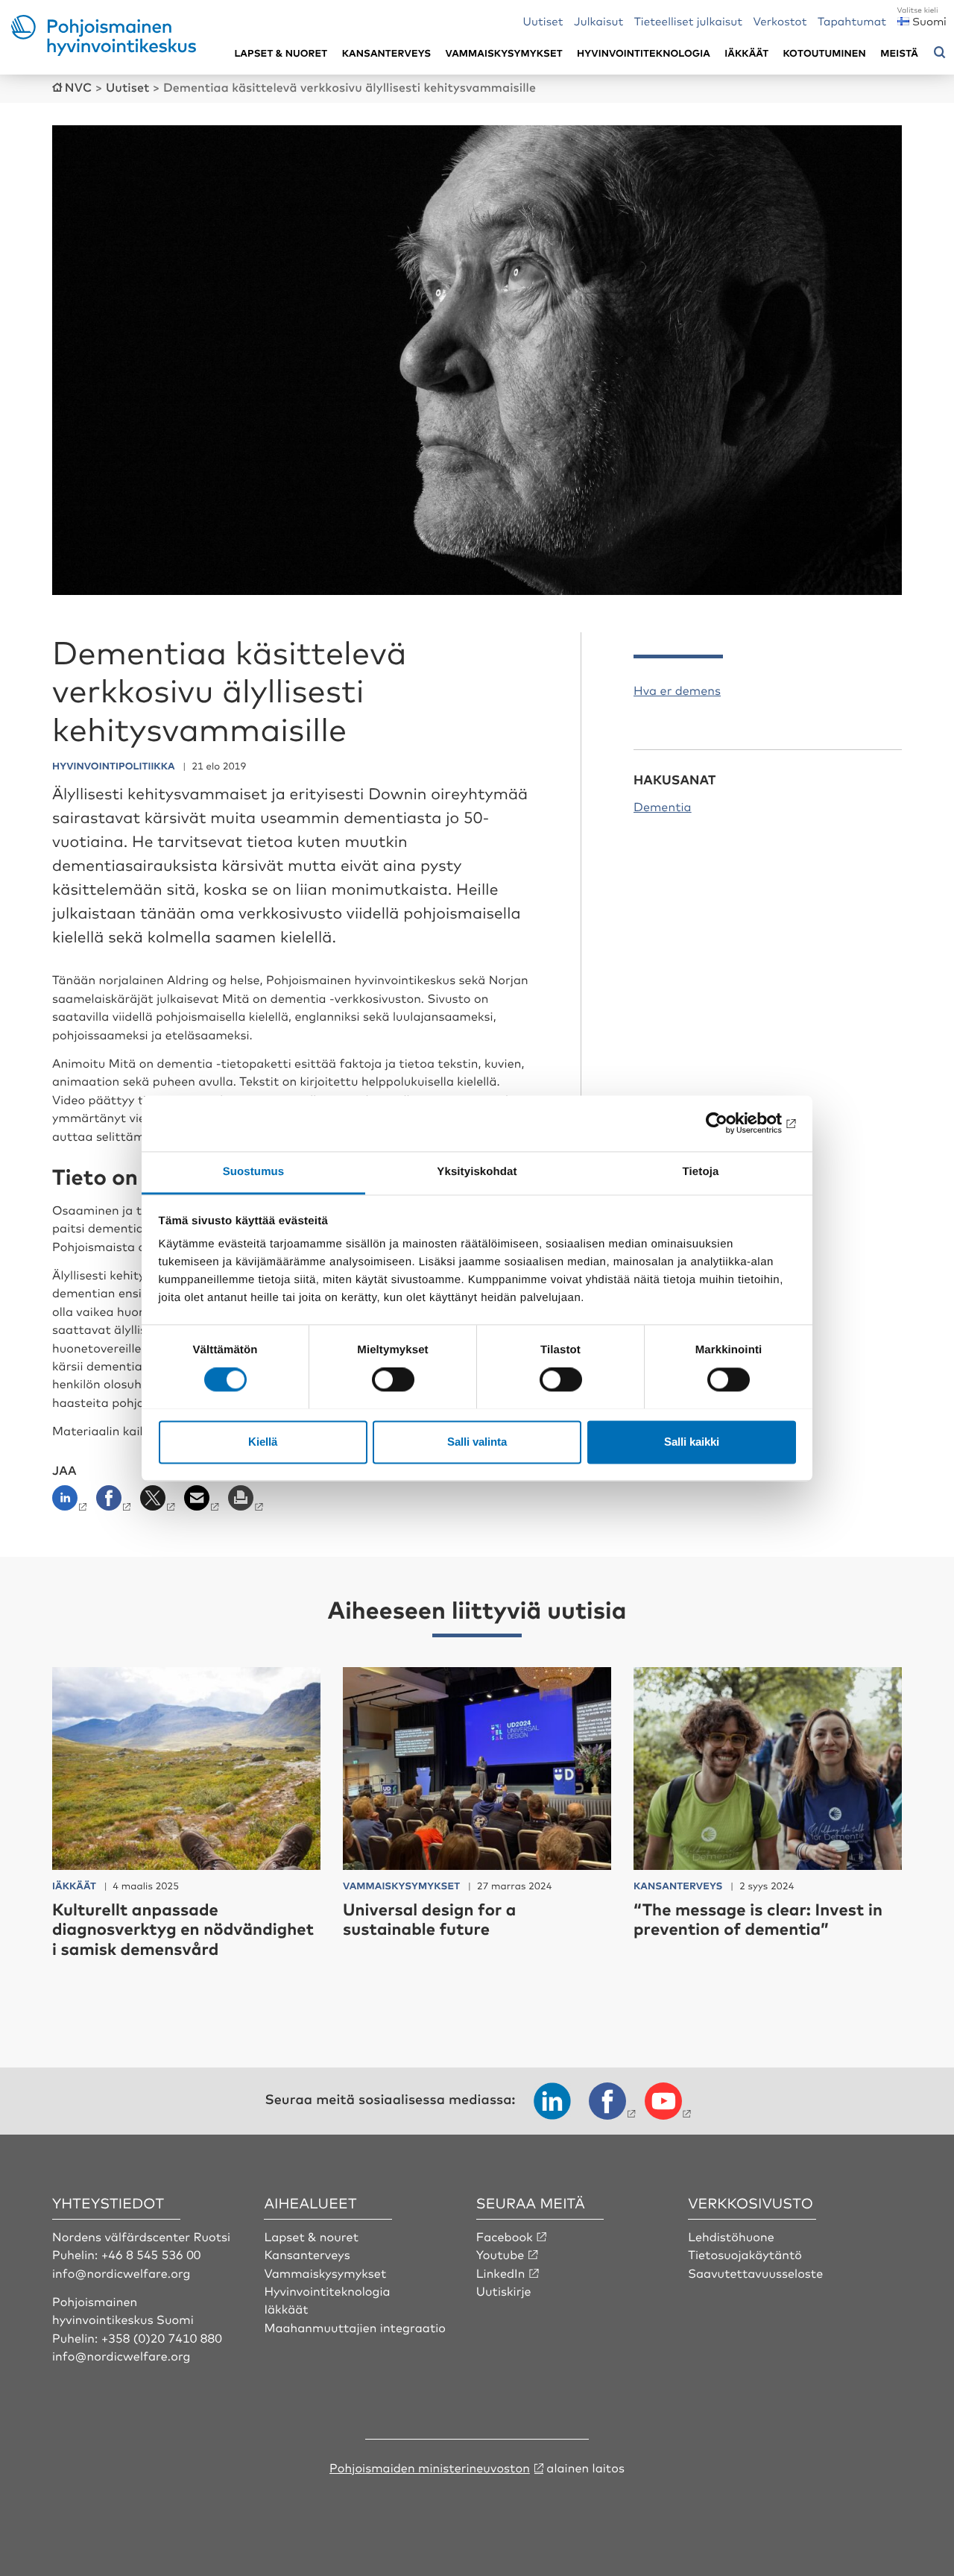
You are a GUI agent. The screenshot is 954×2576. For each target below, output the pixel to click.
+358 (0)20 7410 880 (162, 2337)
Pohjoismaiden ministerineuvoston (430, 2467)
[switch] (393, 1379)
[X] (159, 1502)
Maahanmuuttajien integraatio (355, 2327)
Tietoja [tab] (701, 1172)
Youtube (500, 2254)
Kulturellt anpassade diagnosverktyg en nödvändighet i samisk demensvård (183, 1929)
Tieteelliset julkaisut (689, 21)
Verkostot (780, 21)
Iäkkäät (746, 53)
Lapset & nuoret (281, 53)
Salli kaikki (692, 1442)
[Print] (247, 1502)
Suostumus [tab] (254, 1172)
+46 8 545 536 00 (151, 2254)
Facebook (505, 2236)
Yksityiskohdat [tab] (477, 1172)
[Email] (203, 1502)
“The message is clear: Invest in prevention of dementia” (758, 1919)
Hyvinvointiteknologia (644, 53)
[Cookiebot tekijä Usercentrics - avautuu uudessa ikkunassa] (731, 1123)
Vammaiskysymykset (504, 53)
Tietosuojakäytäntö (745, 2254)
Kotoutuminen (825, 53)
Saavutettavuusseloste (755, 2273)
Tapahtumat (852, 21)
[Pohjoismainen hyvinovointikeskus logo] (104, 51)
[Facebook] (115, 1502)
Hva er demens (677, 690)
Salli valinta (477, 1442)
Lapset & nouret (311, 2236)
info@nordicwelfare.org (121, 2273)
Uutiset (543, 21)
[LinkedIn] (73, 1502)
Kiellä (263, 1442)
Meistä (899, 53)
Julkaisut (598, 21)
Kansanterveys (387, 53)
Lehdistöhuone (731, 2236)
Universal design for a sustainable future (429, 1919)
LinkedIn (501, 2273)
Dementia (663, 806)
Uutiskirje (504, 2290)
